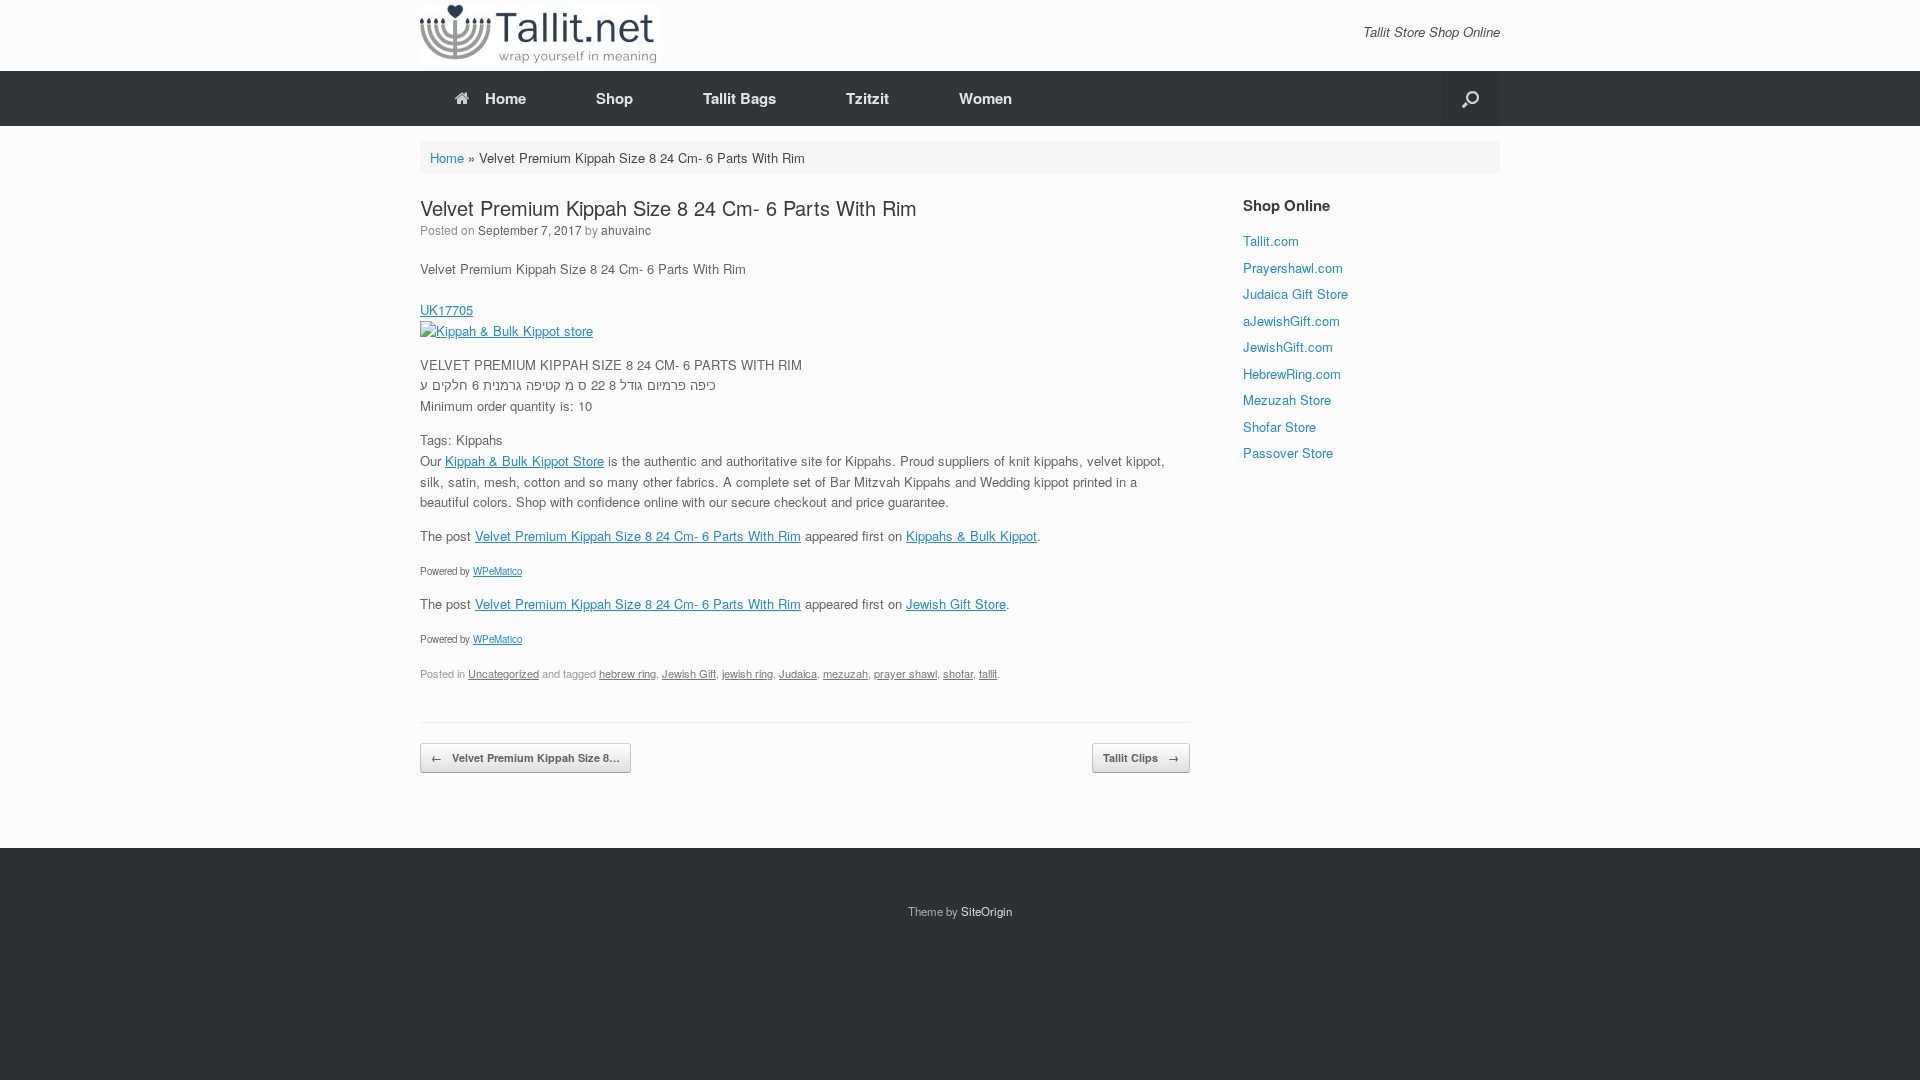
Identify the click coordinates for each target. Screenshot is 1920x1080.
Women (985, 98)
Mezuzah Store (1287, 399)
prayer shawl (905, 673)
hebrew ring (627, 673)
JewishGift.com (1288, 346)
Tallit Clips (1141, 757)
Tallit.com (1271, 240)
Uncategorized (503, 673)
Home (505, 98)
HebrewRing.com (1292, 373)
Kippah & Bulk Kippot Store (524, 460)
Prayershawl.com (1293, 267)
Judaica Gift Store (1295, 293)
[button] (1470, 98)
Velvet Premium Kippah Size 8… (525, 757)
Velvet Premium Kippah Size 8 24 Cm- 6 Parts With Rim (638, 535)
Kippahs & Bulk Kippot (971, 535)
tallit (988, 673)
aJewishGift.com (1291, 320)
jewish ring (747, 673)
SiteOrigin (986, 911)
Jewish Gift (689, 673)
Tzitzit (867, 98)
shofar (958, 673)
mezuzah (845, 673)
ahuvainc (626, 229)
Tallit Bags (739, 98)
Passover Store (1288, 452)
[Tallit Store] (540, 35)
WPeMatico (497, 571)
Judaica (798, 673)
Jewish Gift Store (956, 603)
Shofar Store (1279, 426)
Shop (614, 98)
